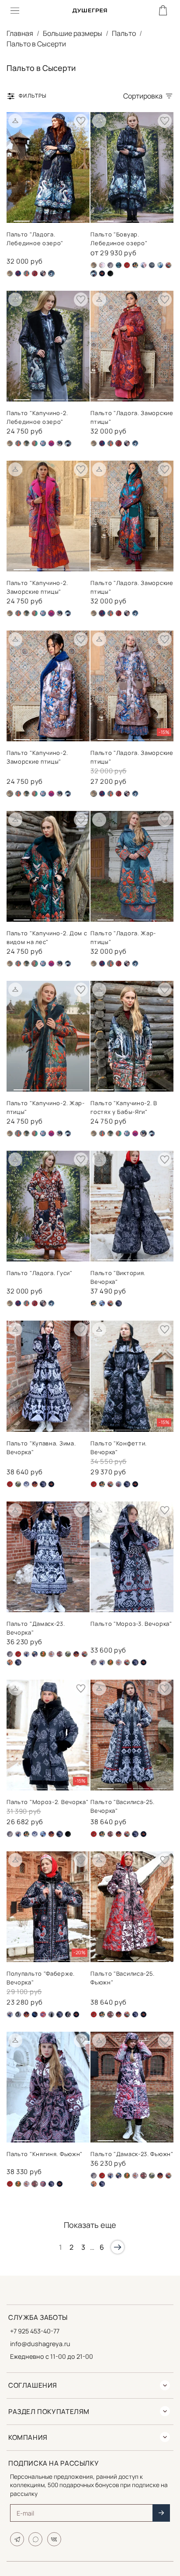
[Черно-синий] (135, 443)
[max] (35, 2539)
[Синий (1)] (160, 265)
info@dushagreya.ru (40, 2344)
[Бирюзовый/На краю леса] (119, 265)
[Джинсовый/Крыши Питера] (35, 1654)
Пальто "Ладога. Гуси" (40, 1273)
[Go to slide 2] (39, 218)
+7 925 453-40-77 (35, 2331)
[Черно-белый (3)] (51, 2014)
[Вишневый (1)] (35, 273)
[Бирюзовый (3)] (26, 273)
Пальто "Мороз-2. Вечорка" (48, 1802)
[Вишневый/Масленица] (127, 265)
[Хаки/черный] (60, 443)
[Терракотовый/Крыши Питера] (10, 1662)
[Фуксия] (51, 443)
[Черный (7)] (68, 613)
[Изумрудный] (43, 1654)
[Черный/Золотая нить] (68, 2014)
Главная (20, 33)
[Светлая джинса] (144, 265)
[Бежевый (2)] (10, 273)
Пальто (124, 33)
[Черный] (110, 273)
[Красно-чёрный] (60, 1654)
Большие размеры (73, 33)
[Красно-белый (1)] (51, 1654)
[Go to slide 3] (57, 218)
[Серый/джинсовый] (26, 1484)
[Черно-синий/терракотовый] (43, 273)
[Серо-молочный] (18, 2014)
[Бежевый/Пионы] (102, 265)
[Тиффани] (43, 443)
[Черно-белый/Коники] (119, 1484)
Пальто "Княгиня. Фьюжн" (45, 2154)
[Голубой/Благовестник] (26, 1654)
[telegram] (17, 2539)
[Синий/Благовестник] (102, 1303)
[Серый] (152, 265)
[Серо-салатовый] (18, 1484)
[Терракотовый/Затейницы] (168, 265)
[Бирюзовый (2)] (18, 273)
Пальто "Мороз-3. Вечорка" (131, 1624)
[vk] (54, 2539)
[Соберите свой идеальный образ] (15, 121)
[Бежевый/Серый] (110, 265)
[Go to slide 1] (22, 217)
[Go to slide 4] (74, 218)
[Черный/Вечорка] (135, 2014)
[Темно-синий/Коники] (43, 2184)
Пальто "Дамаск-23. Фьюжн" (132, 2154)
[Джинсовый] (26, 443)
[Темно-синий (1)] (35, 443)
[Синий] (35, 1484)
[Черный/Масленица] (102, 273)
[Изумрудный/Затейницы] (135, 265)
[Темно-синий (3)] (35, 2014)
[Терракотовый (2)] (43, 2014)
